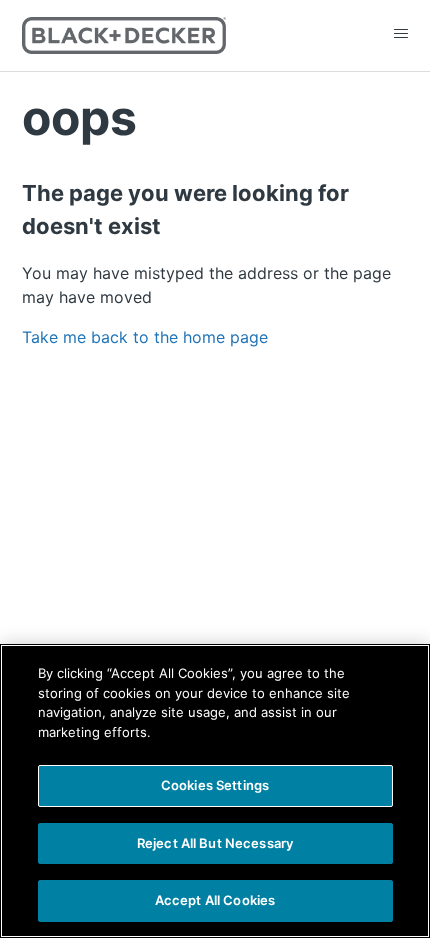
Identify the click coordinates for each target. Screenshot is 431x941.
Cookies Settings (215, 785)
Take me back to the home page (145, 337)
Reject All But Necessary (215, 843)
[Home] (124, 35)
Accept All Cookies (215, 900)
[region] (215, 791)
